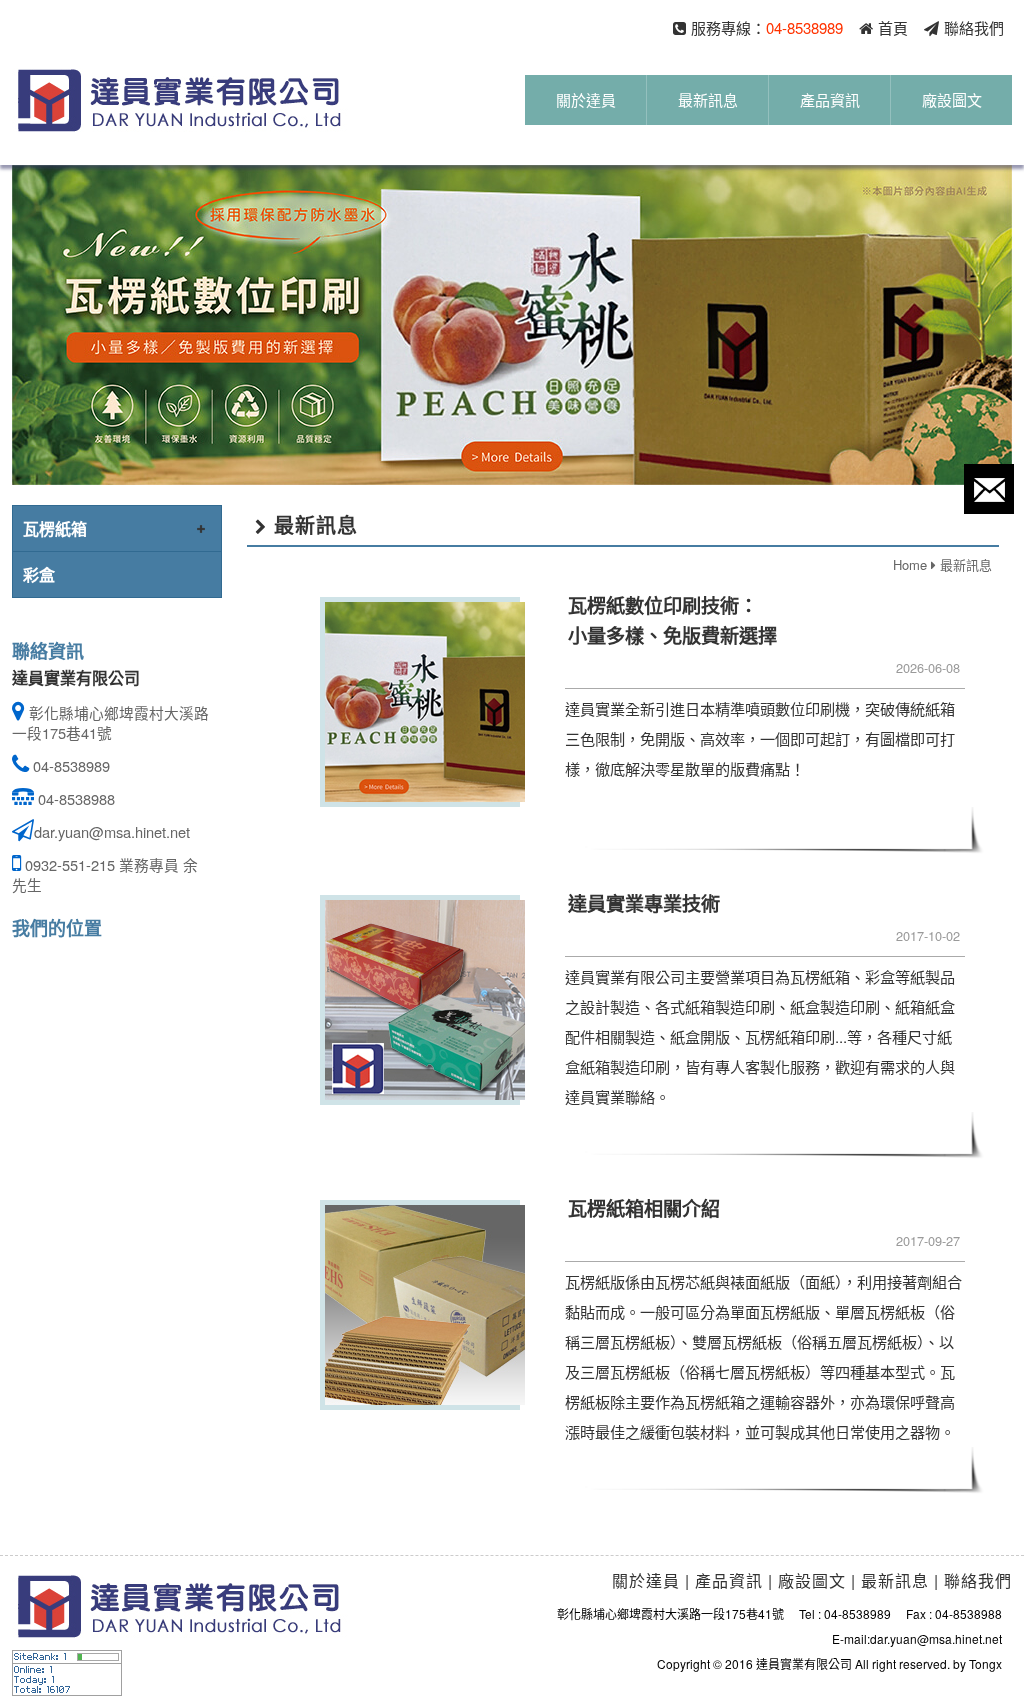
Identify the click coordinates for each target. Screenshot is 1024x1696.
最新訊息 (708, 106)
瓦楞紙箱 (55, 528)
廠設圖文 (952, 106)
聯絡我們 (974, 27)
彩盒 (39, 574)
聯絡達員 (989, 489)
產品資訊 (830, 106)
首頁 (893, 27)
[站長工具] (67, 1672)
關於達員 (586, 106)
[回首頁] (180, 101)
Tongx (985, 1663)
